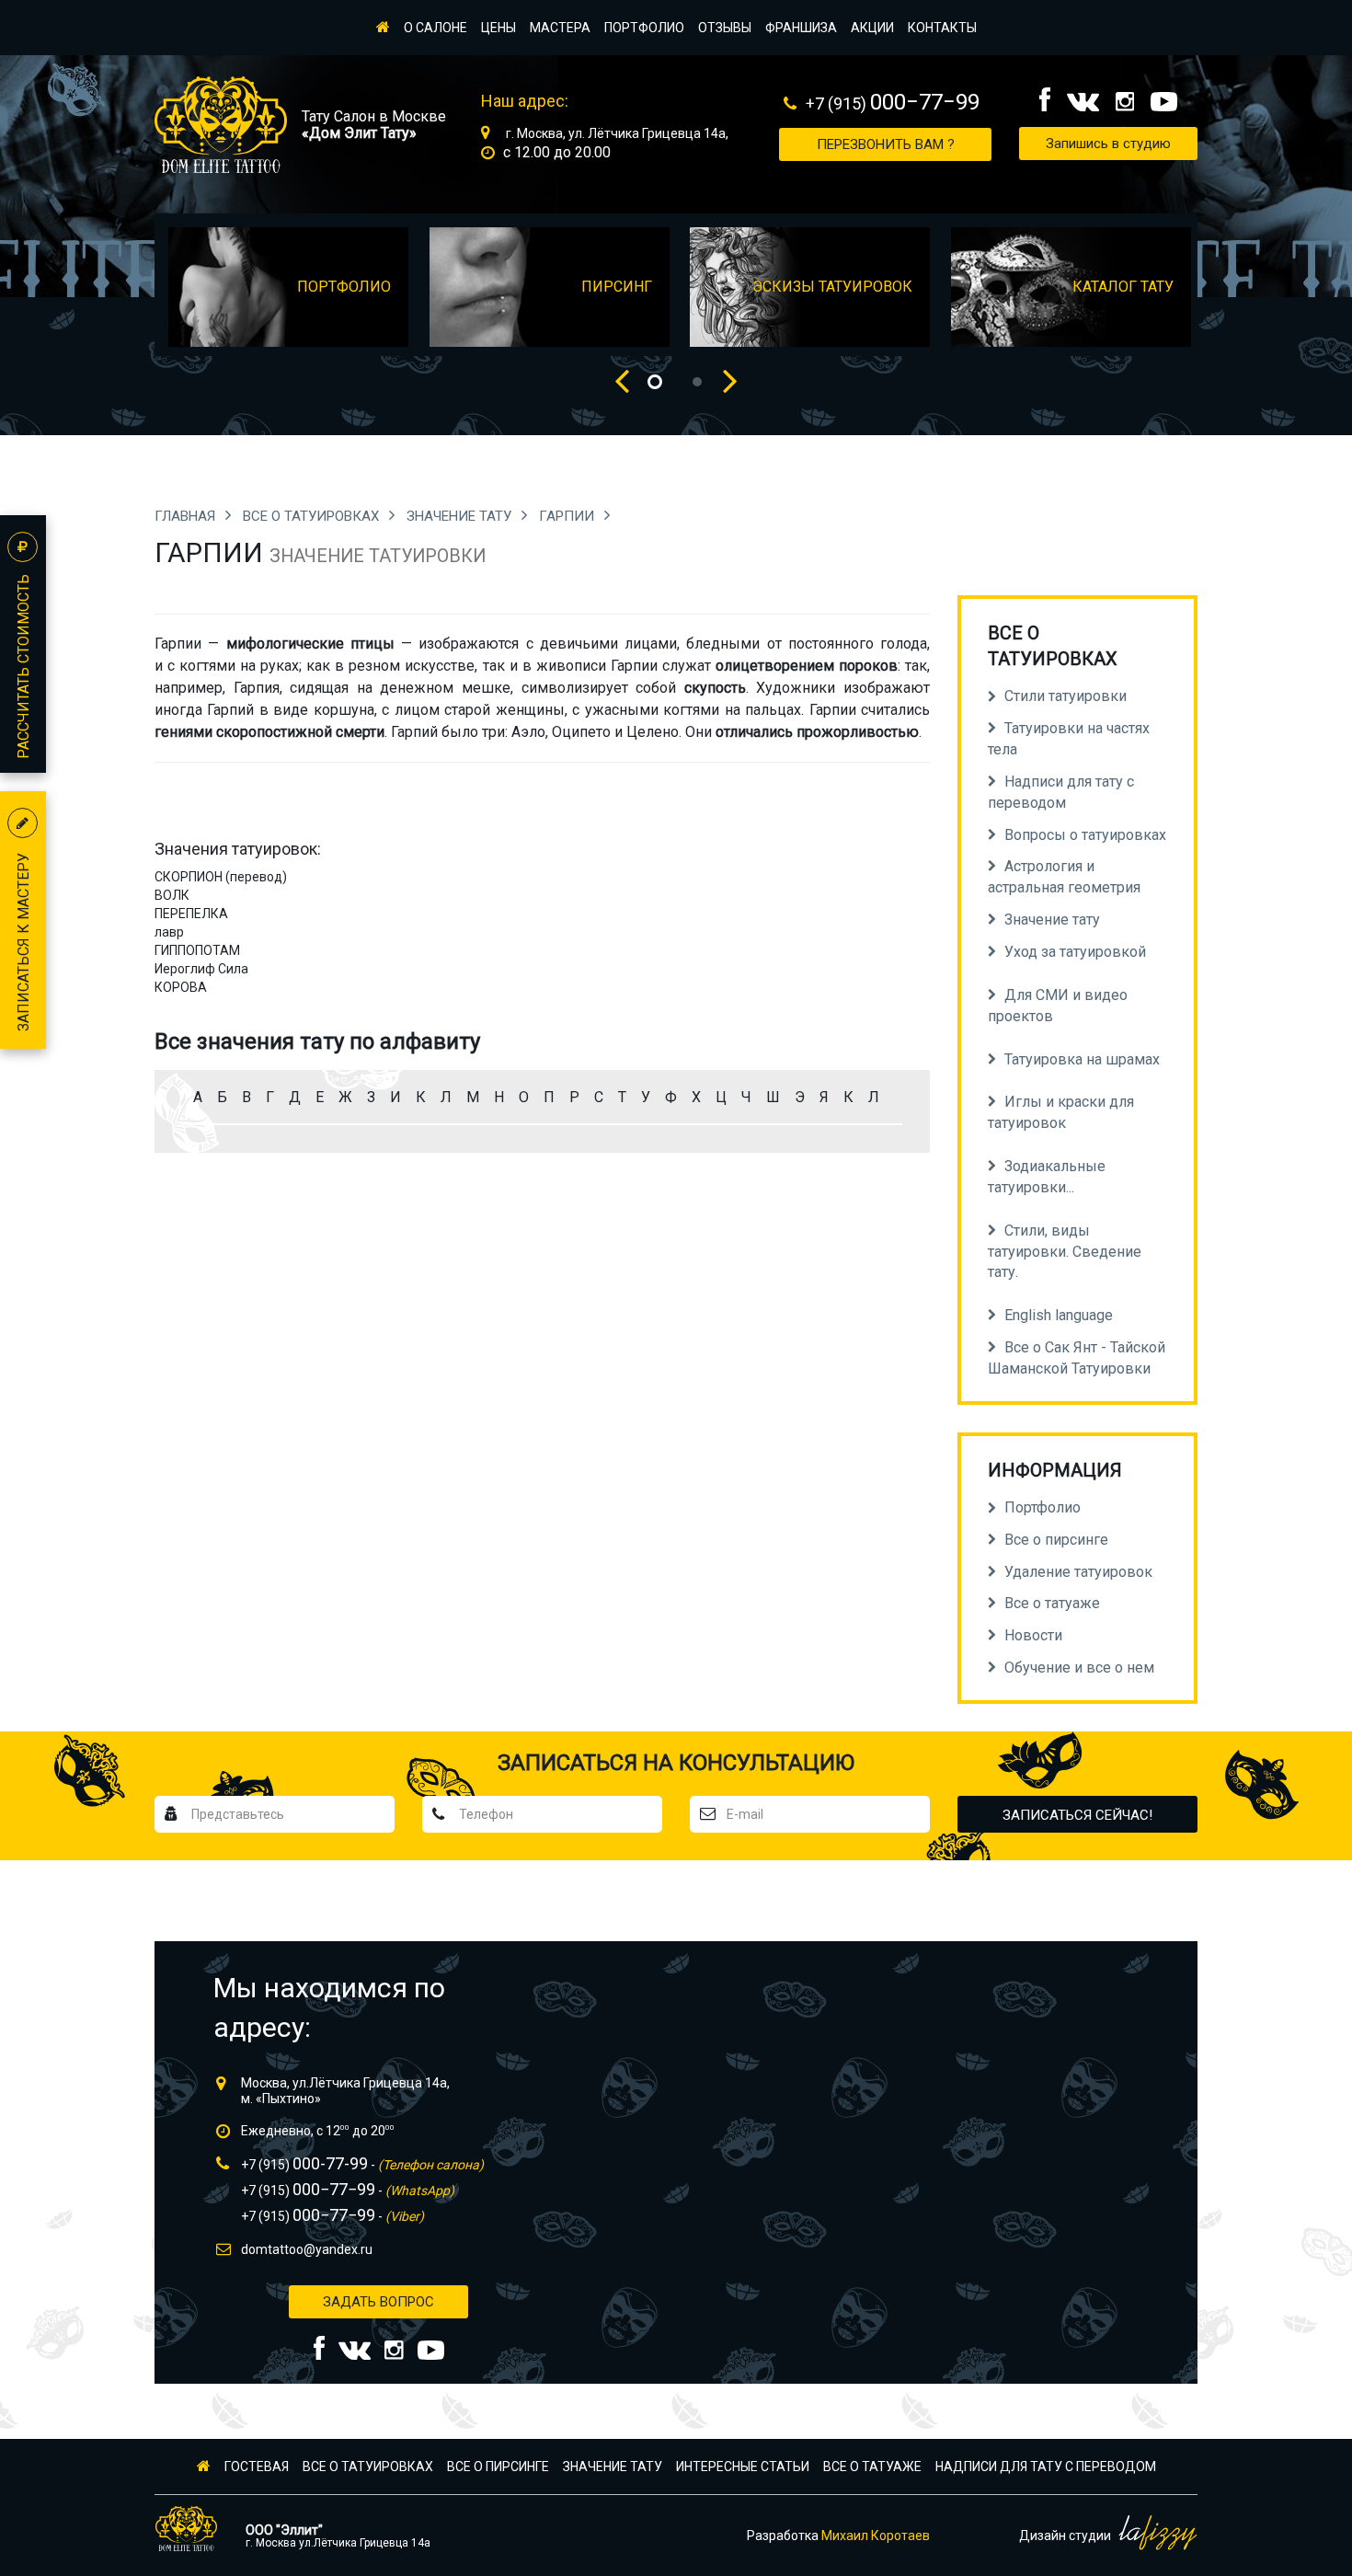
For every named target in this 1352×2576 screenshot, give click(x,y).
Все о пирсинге (498, 2467)
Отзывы (725, 28)
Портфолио (644, 28)
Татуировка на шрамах (1082, 1059)
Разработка (838, 2536)
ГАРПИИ (568, 516)
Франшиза (801, 28)
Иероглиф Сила (201, 969)
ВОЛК (172, 895)
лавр (169, 932)
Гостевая (257, 2467)
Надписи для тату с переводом (1046, 2467)
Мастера (560, 28)
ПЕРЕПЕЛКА (191, 914)
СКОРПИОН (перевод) (221, 877)
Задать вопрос (378, 2302)
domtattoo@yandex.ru (307, 2249)
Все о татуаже (872, 2467)
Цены (498, 28)
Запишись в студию (1108, 144)
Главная (187, 516)
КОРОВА (181, 987)
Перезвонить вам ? (886, 144)
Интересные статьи (743, 2467)
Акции (872, 28)
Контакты (942, 28)
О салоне (435, 28)
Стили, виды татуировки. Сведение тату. (1065, 1252)
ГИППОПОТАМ (197, 950)
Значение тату (461, 516)
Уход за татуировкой (1075, 952)
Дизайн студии (1066, 2536)
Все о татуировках (313, 516)
